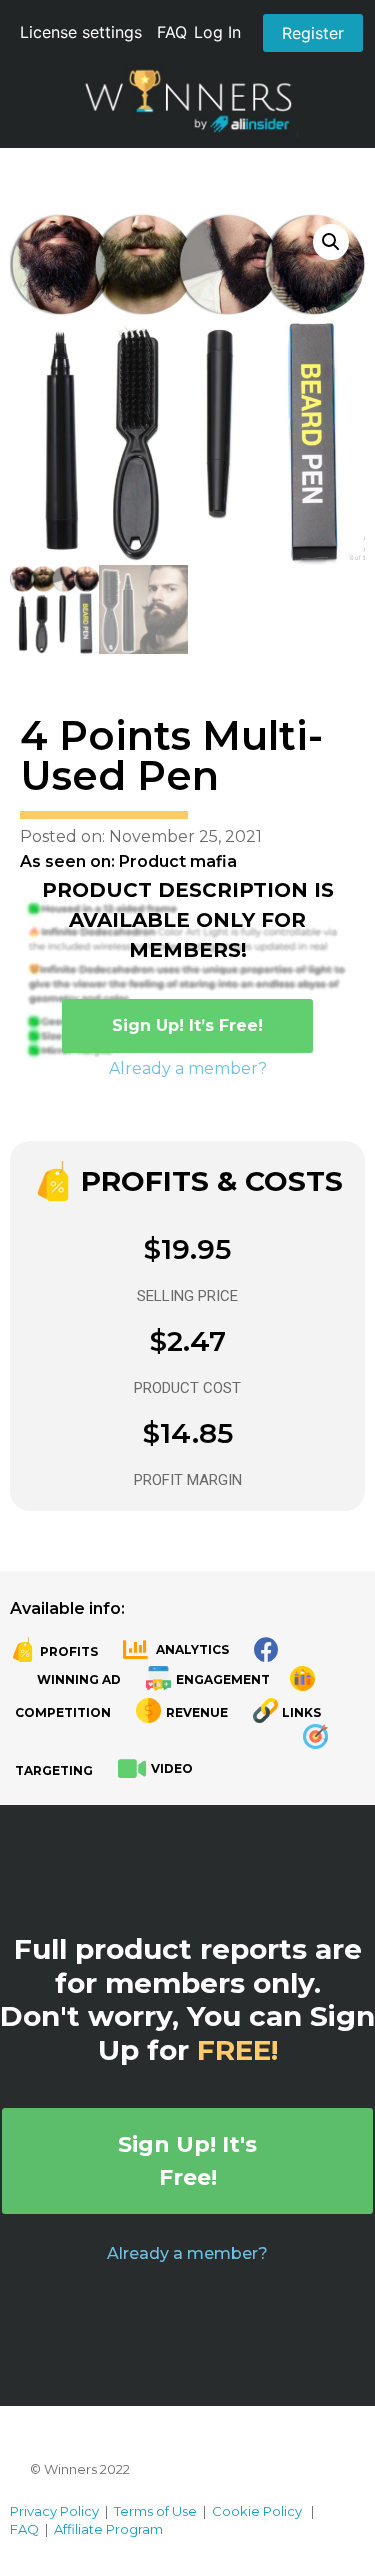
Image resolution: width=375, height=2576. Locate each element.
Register (313, 33)
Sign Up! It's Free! (187, 2161)
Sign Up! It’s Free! (187, 1025)
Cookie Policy (257, 2511)
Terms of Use (155, 2511)
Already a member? (188, 1068)
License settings (81, 32)
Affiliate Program (108, 2529)
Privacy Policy (54, 2511)
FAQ (172, 32)
